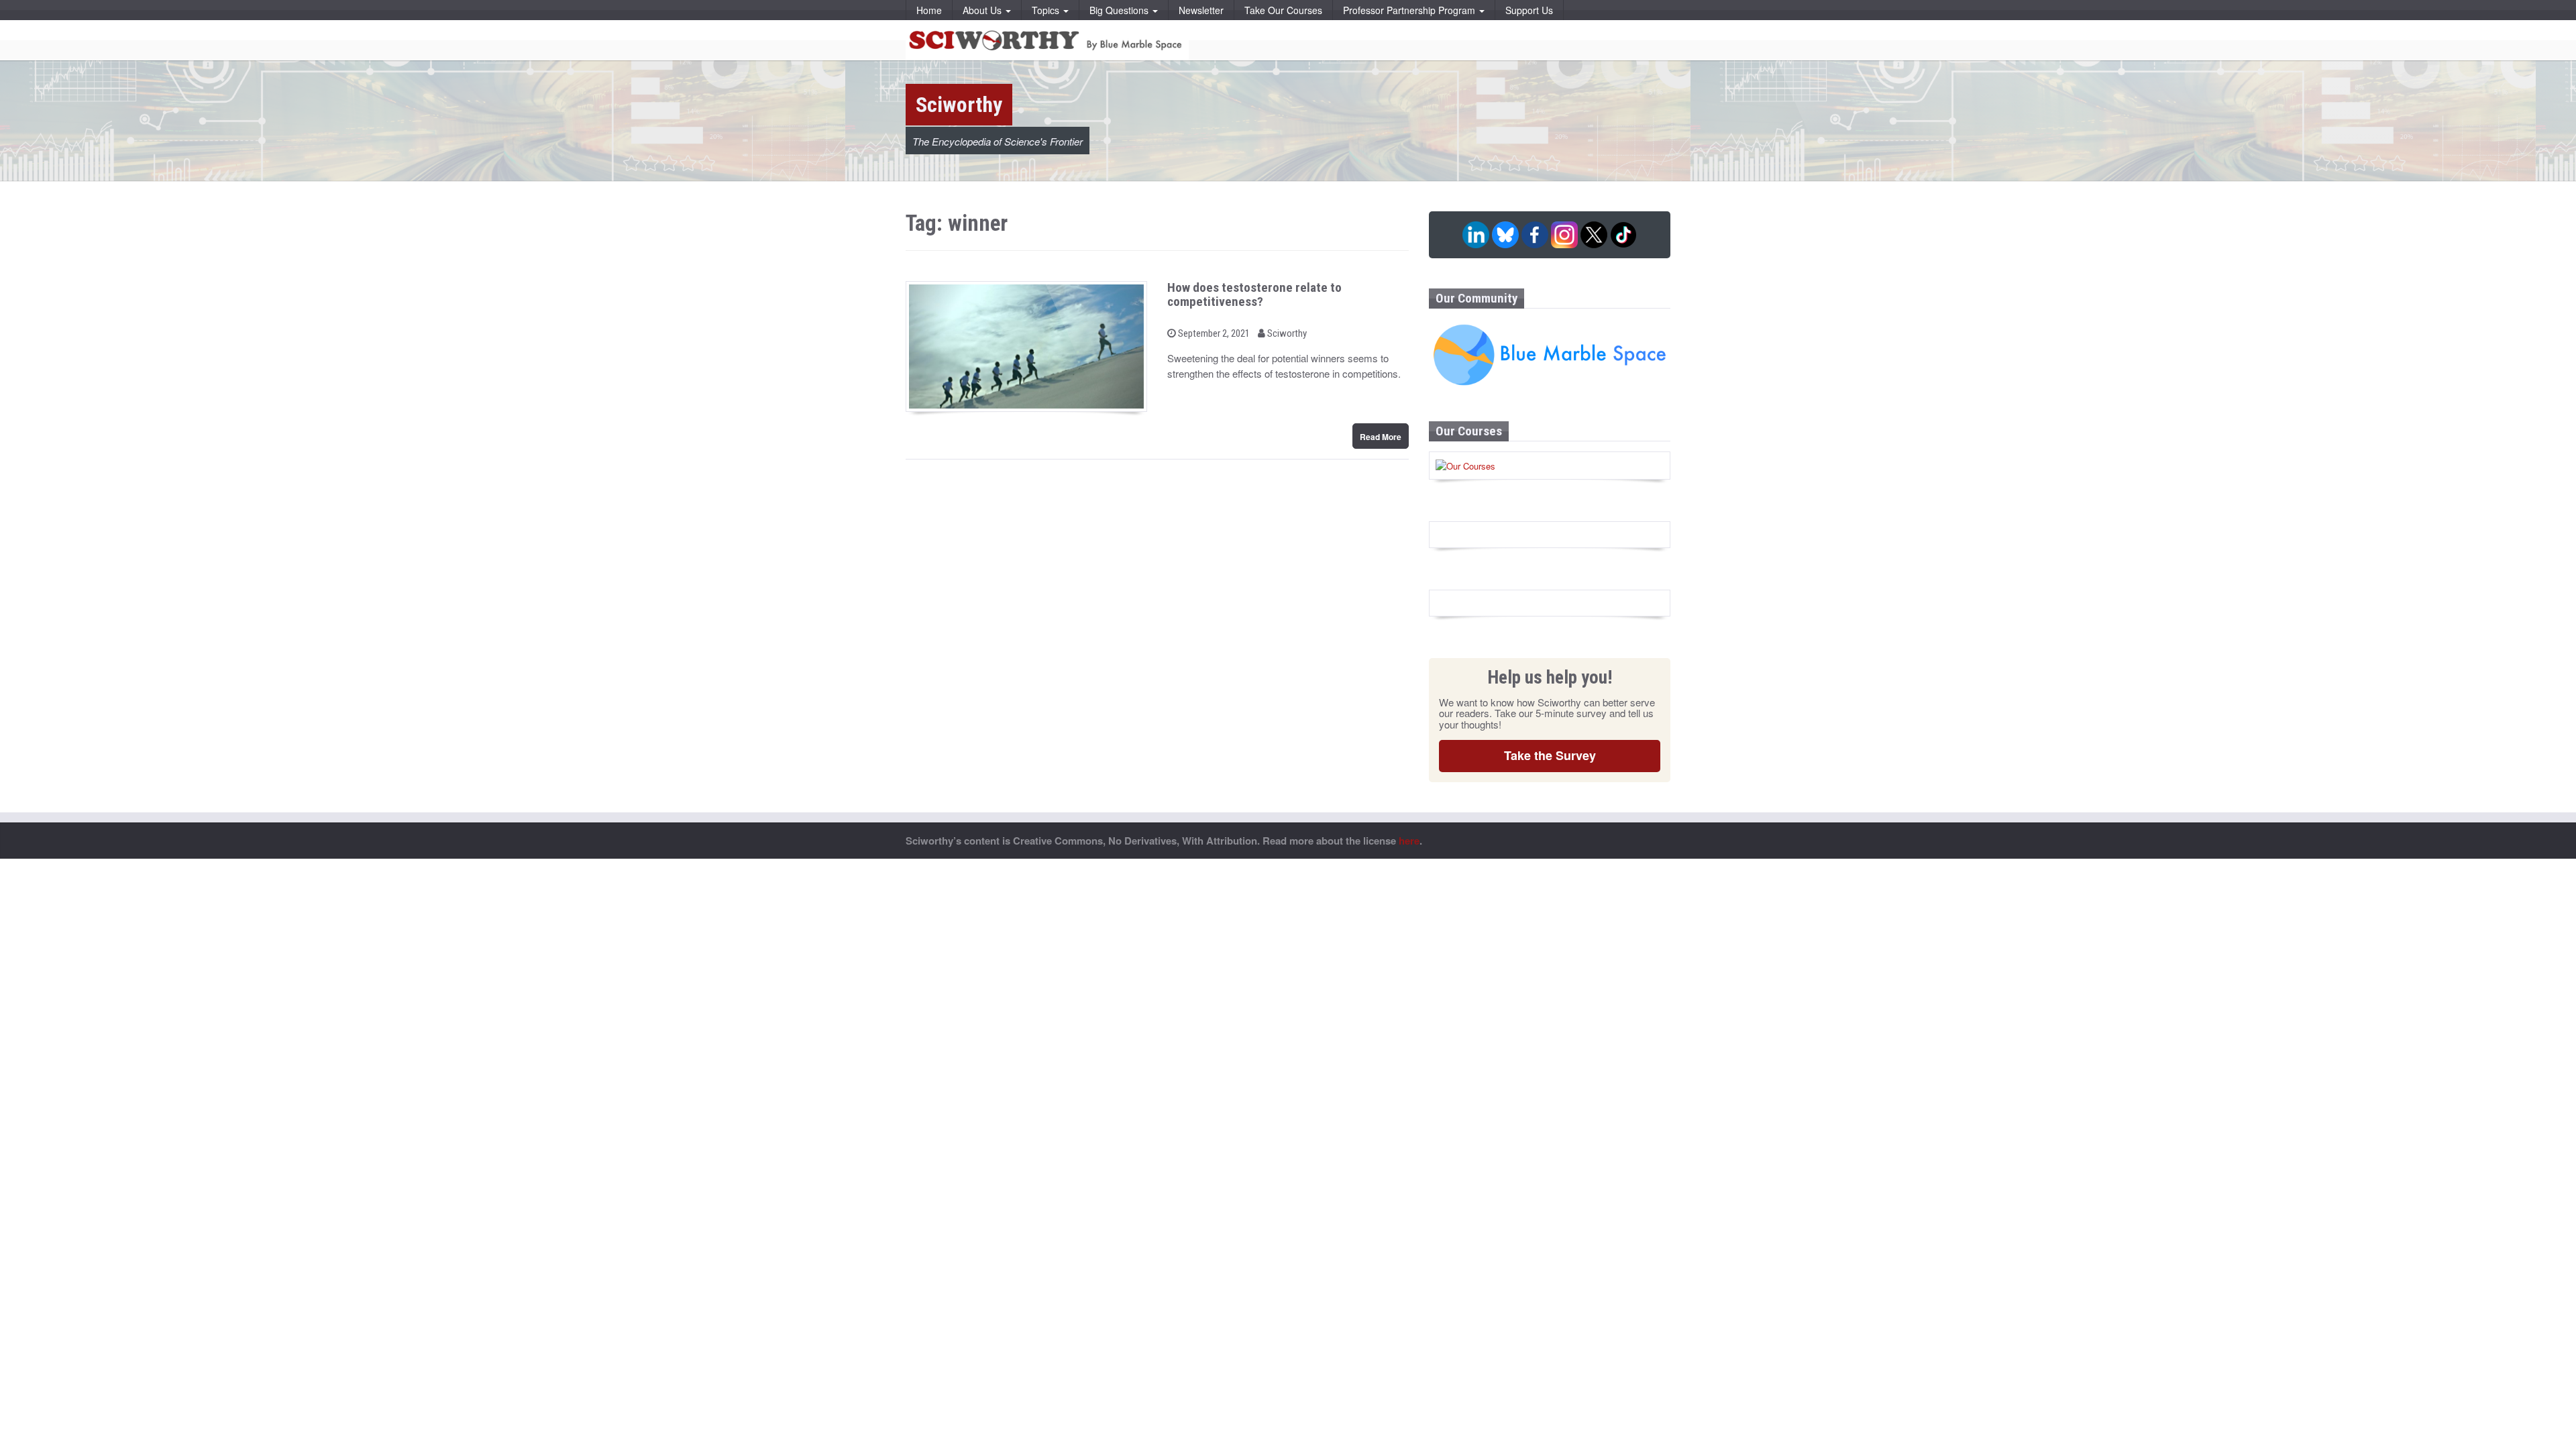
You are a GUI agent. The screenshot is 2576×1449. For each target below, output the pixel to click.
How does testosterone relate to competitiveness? (1254, 294)
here (1409, 841)
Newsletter (1201, 10)
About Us (983, 10)
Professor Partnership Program (1410, 10)
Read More (1381, 437)
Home (929, 10)
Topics (1047, 10)
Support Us (1529, 10)
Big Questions (1120, 10)
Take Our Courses (1283, 10)
